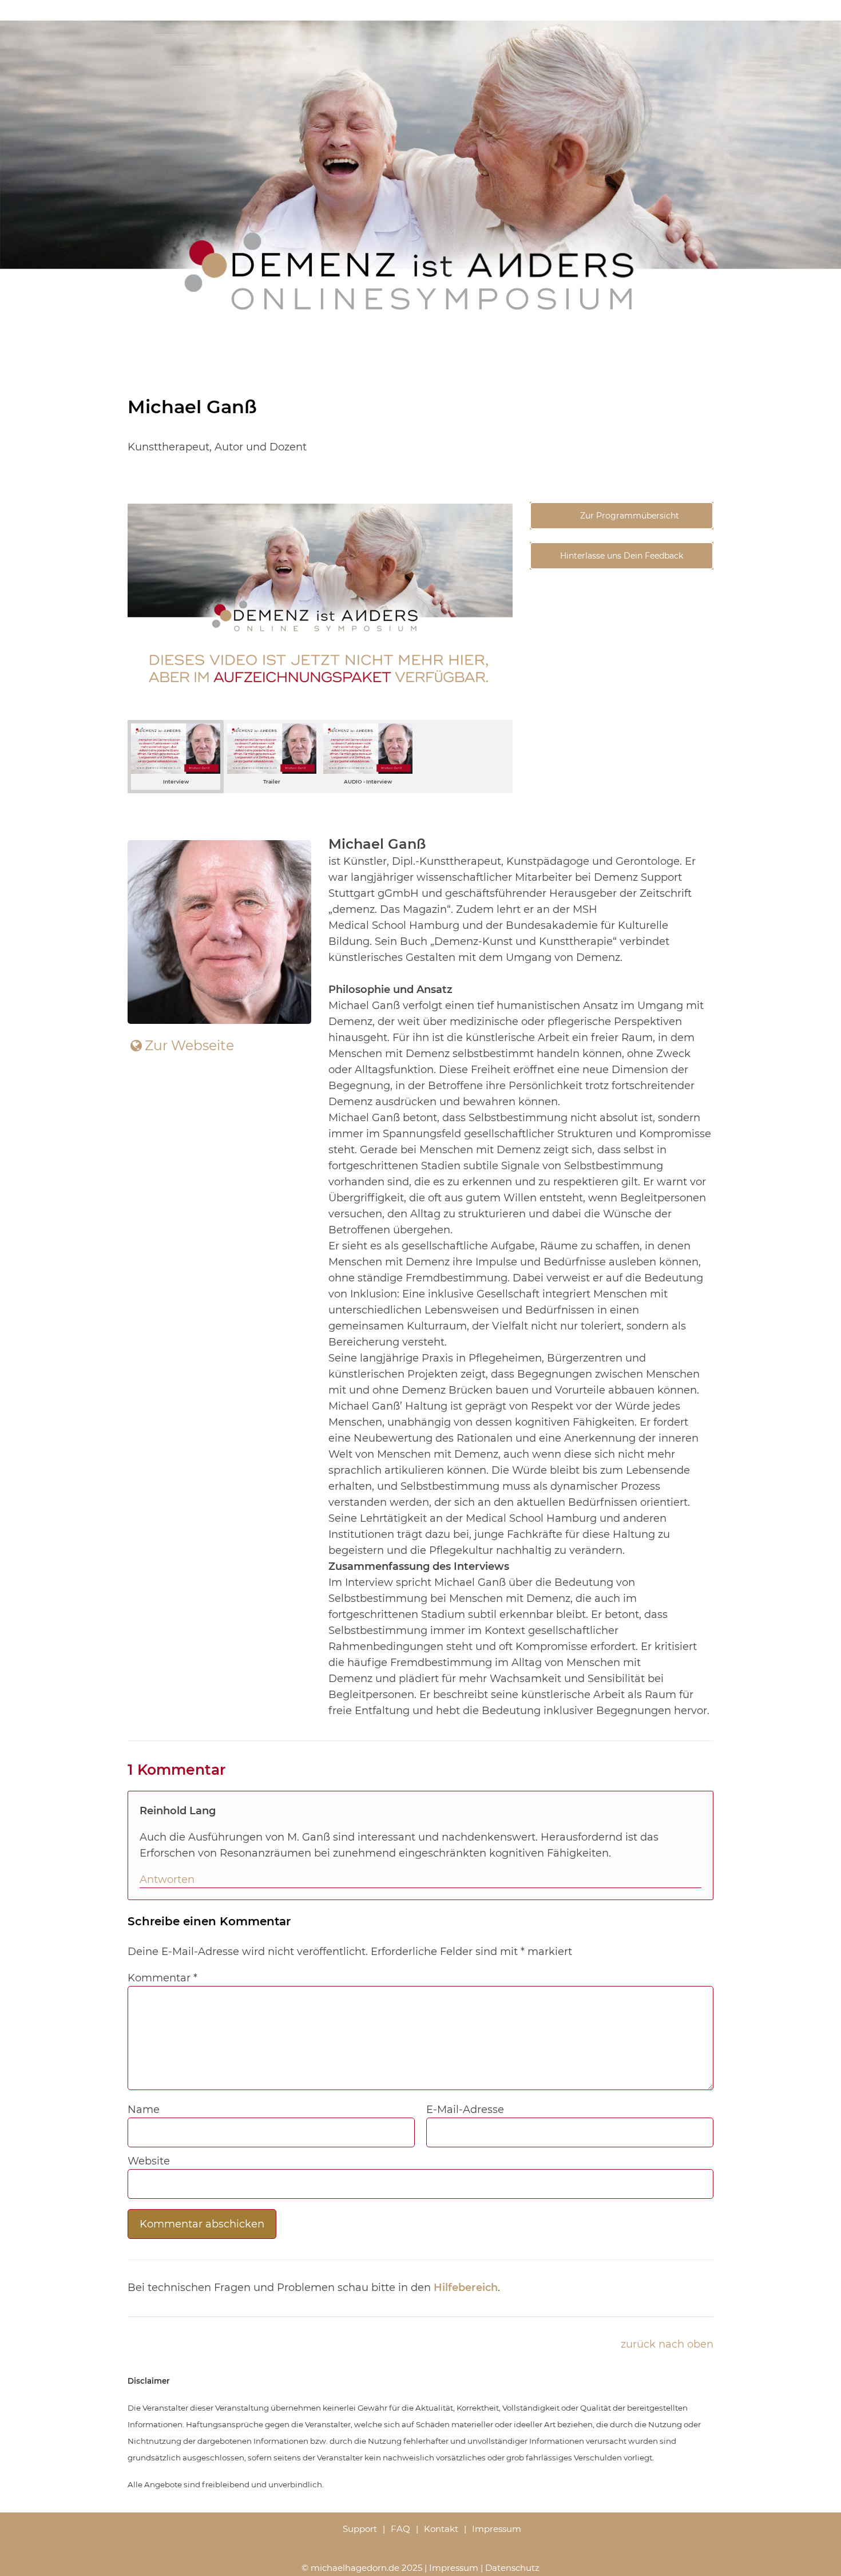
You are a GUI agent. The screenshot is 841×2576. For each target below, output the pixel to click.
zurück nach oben (667, 2344)
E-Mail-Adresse (465, 2110)
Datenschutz (512, 2568)
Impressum (497, 2529)
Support (360, 2529)
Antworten (167, 1879)
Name (144, 2110)
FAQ (400, 2529)
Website (149, 2161)
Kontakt (441, 2529)
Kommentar (162, 1978)
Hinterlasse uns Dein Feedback (622, 556)
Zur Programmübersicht (628, 516)
